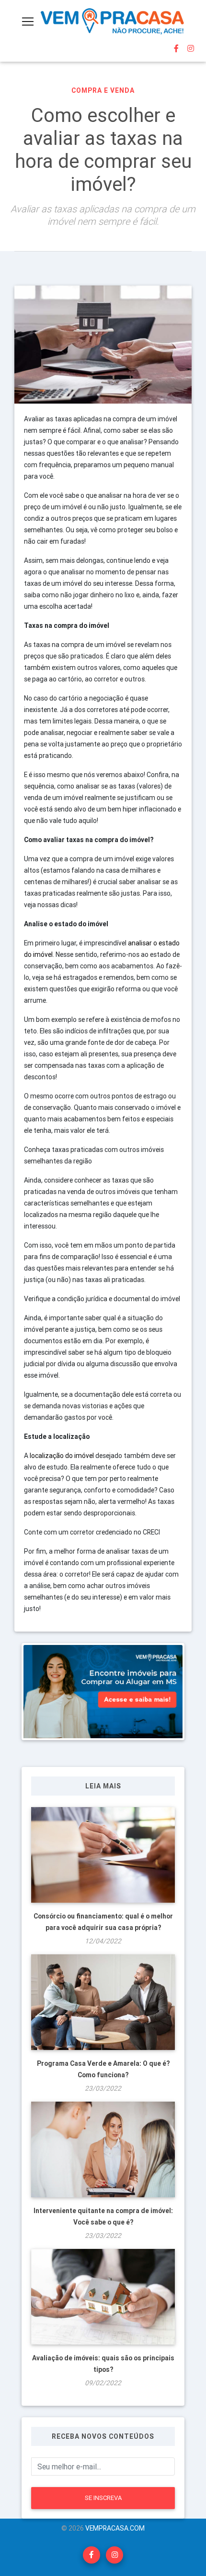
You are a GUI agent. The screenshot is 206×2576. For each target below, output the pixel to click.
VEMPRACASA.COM (115, 2528)
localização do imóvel (63, 1456)
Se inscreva (103, 2498)
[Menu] (28, 22)
